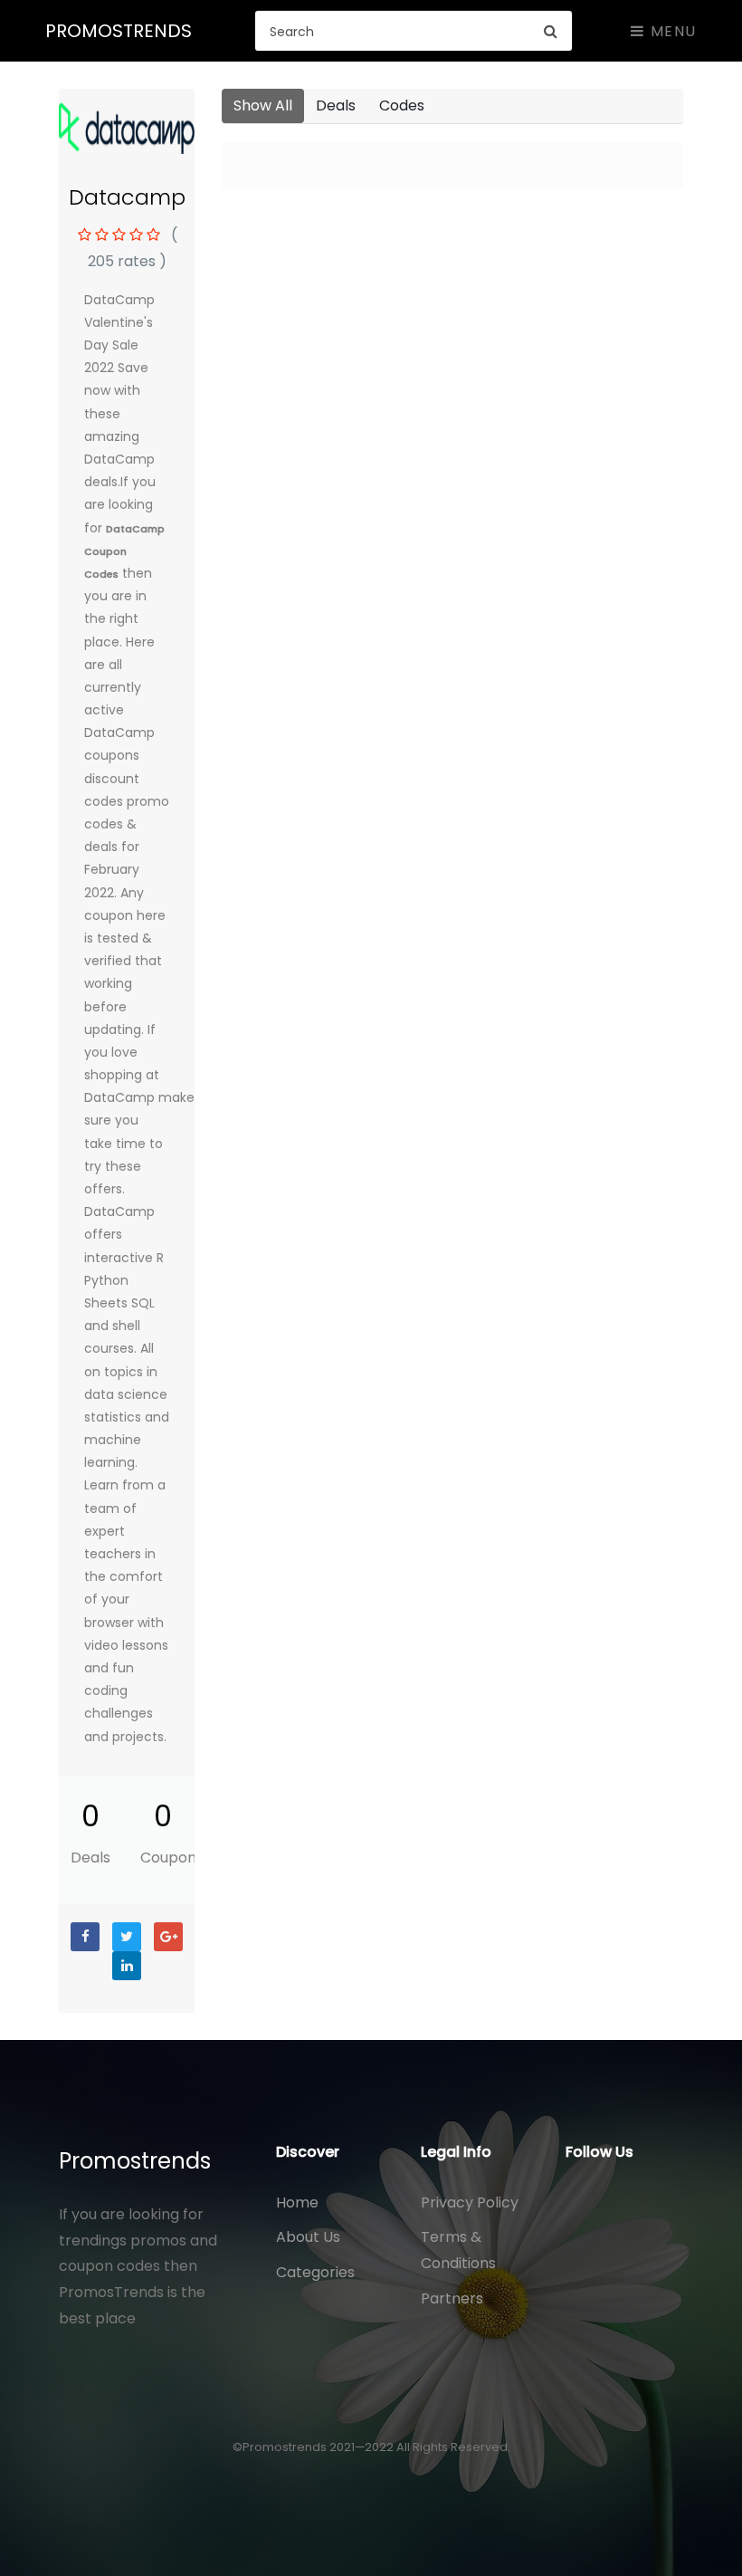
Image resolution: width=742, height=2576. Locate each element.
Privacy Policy (470, 2203)
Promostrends (135, 2161)
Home (297, 2203)
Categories (315, 2272)
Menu (671, 31)
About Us (308, 2237)
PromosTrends (119, 31)
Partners (452, 2298)
